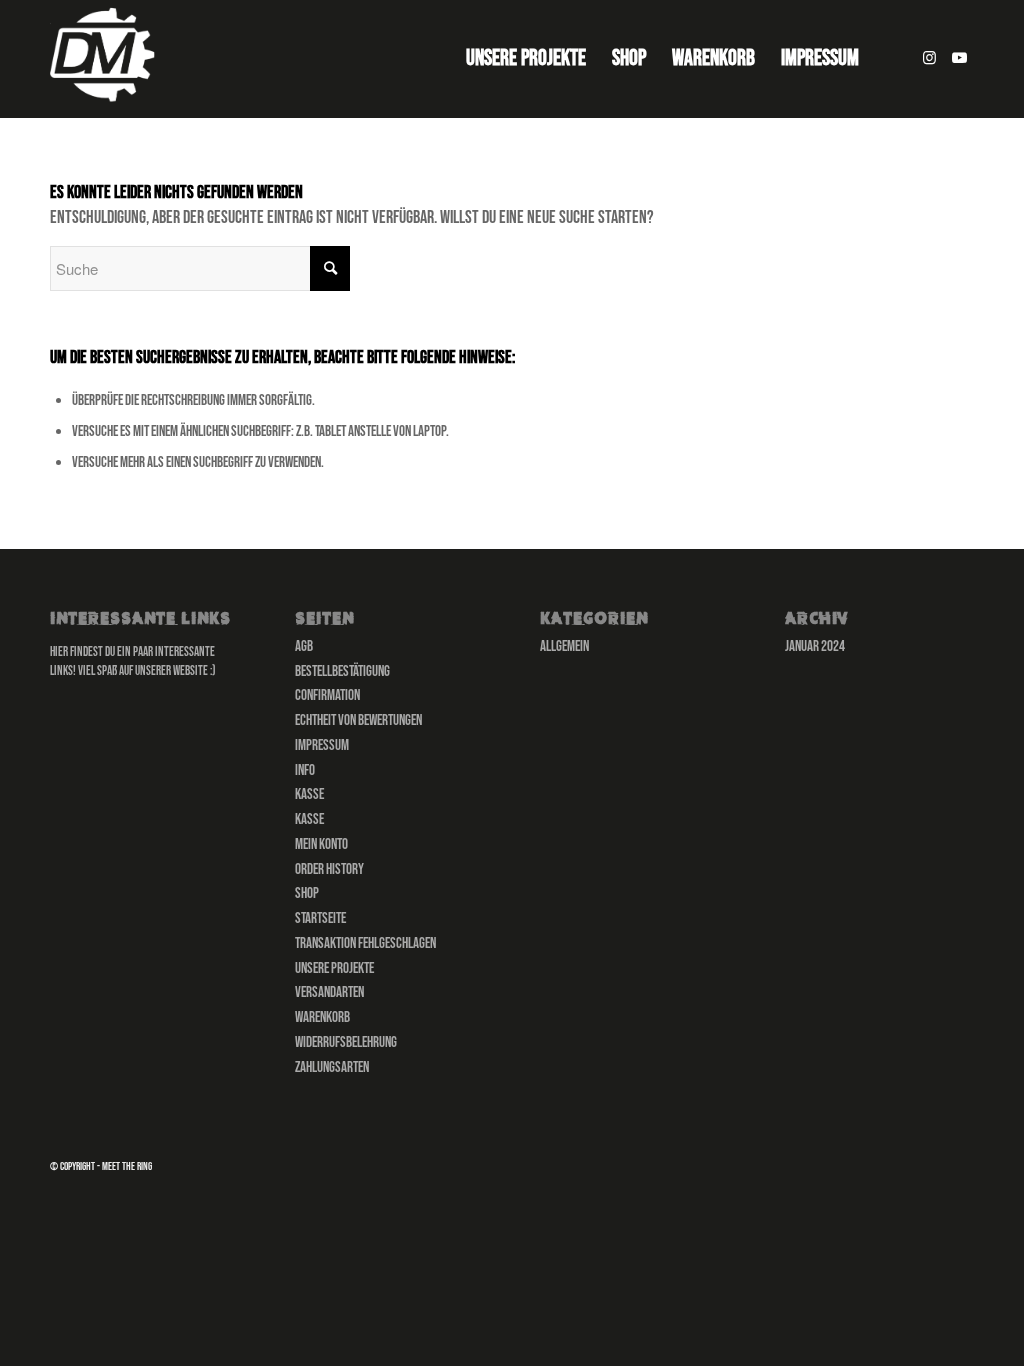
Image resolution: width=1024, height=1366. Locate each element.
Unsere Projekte (334, 968)
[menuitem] (526, 59)
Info (305, 770)
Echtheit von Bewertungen (358, 720)
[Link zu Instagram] (929, 58)
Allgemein (564, 646)
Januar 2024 (815, 646)
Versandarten (329, 992)
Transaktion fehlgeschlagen (365, 943)
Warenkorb (322, 1017)
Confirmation (327, 695)
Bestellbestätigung (342, 671)
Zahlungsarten (332, 1067)
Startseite (320, 918)
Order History (329, 869)
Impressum (322, 745)
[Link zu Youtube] (959, 58)
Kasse (309, 794)
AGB (304, 646)
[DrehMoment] (106, 59)
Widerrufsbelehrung (346, 1042)
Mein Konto (321, 844)
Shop (307, 893)
